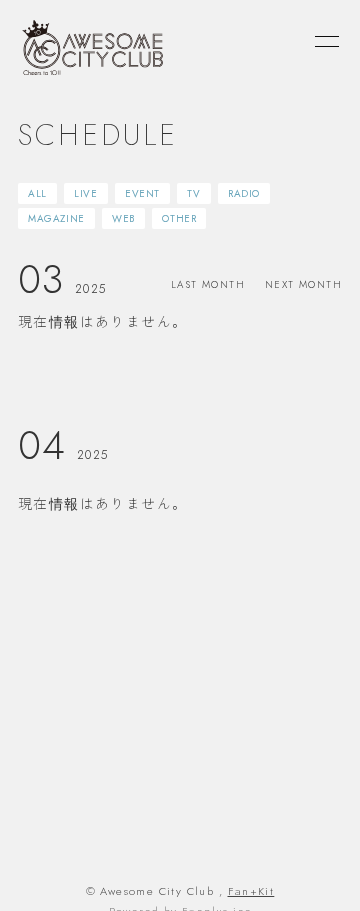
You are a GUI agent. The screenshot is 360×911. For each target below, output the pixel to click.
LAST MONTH (208, 284)
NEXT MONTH (303, 284)
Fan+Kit (251, 891)
